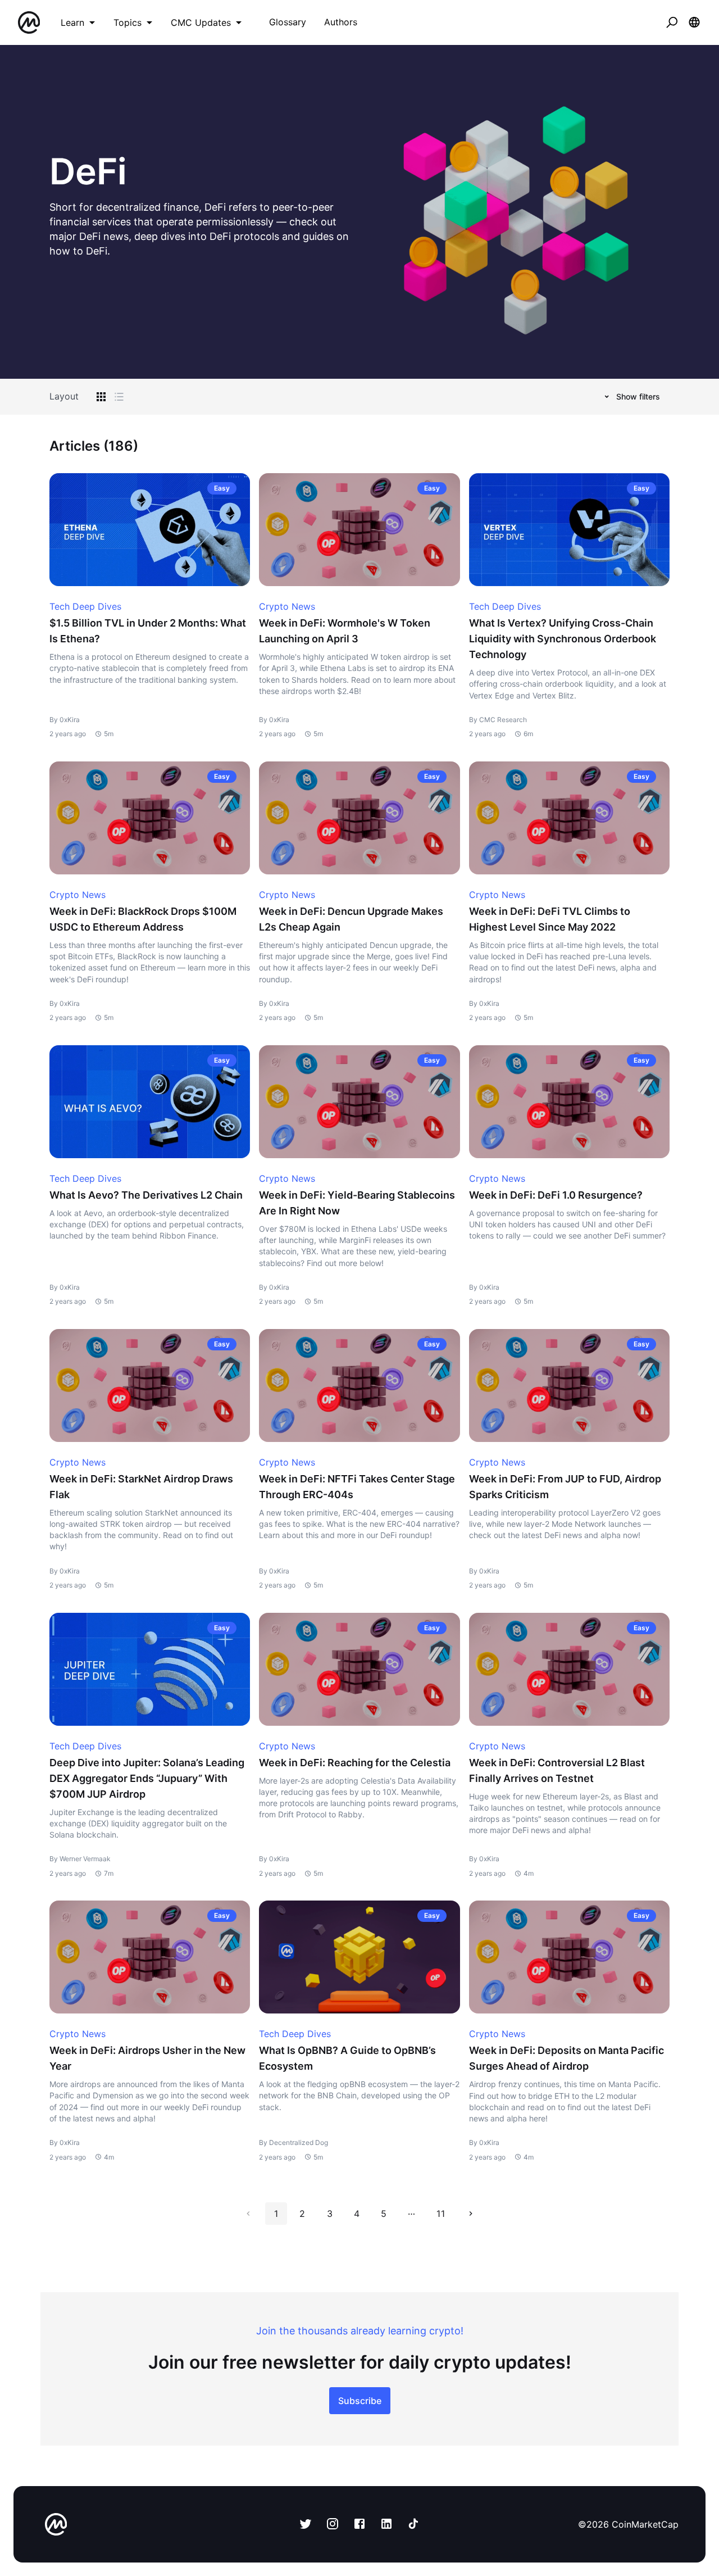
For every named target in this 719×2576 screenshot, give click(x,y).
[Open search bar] (672, 22)
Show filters (638, 396)
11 (440, 2214)
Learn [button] (72, 22)
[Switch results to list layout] (119, 397)
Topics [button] (128, 22)
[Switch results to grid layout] (101, 397)
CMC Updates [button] (201, 22)
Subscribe (360, 2401)
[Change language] (694, 22)
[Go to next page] (471, 2214)
